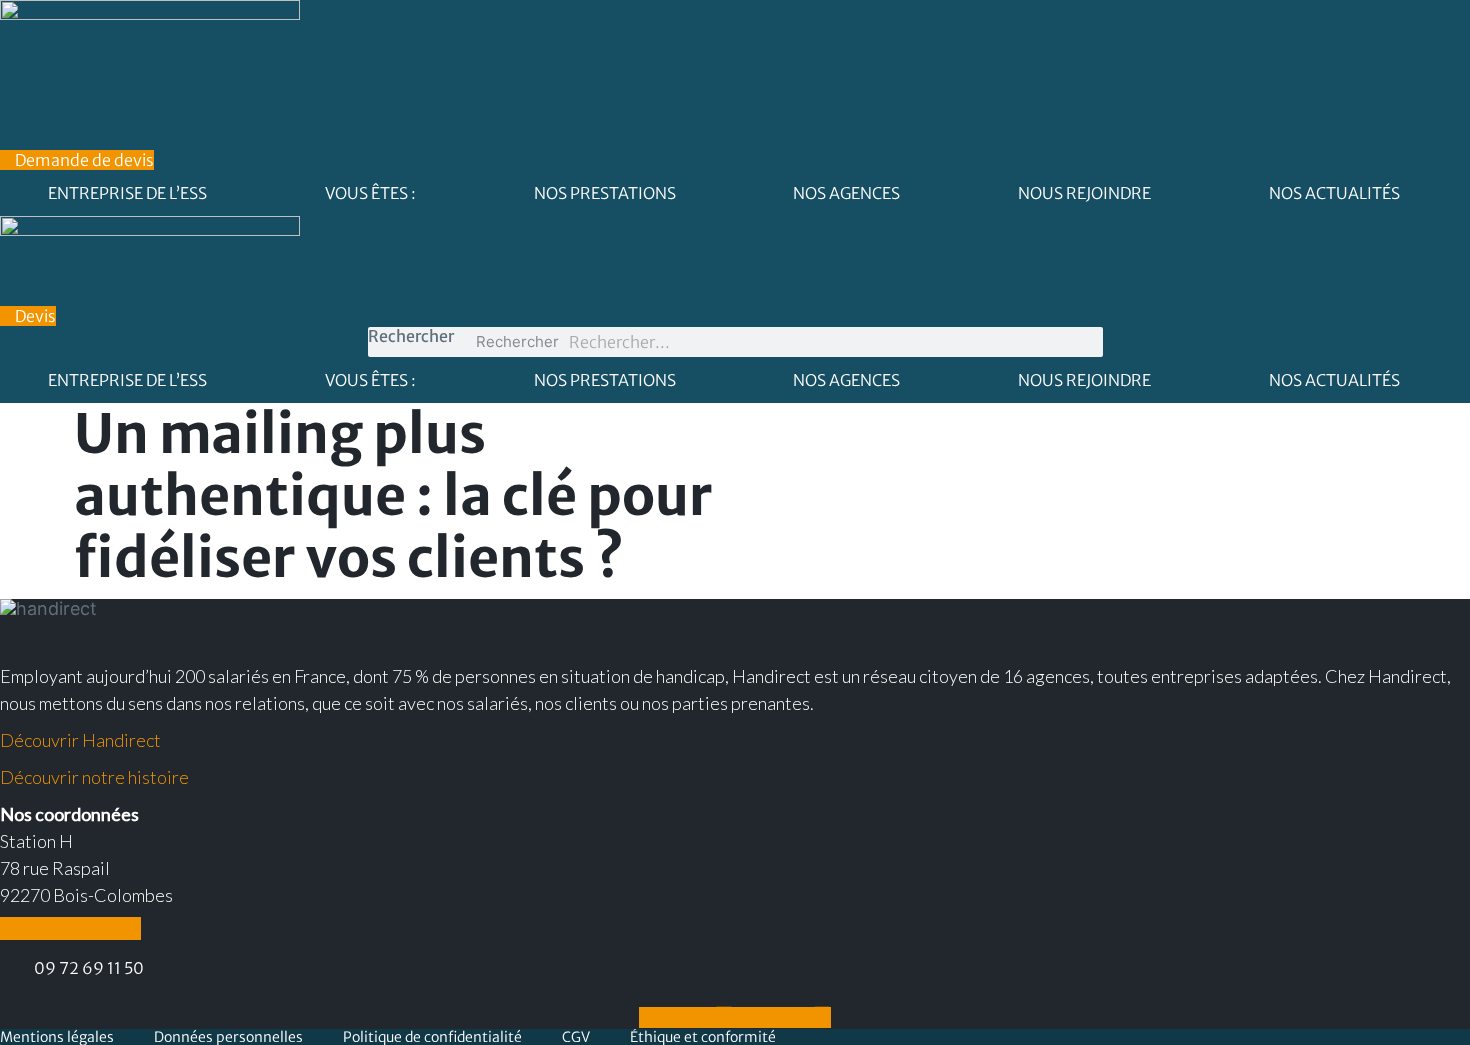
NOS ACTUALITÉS (1334, 193)
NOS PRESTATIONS (605, 193)
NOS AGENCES (846, 193)
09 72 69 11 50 (89, 968)
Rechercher (411, 336)
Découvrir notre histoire (94, 777)
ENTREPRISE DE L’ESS (127, 193)
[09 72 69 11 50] (9, 970)
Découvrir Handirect (80, 740)
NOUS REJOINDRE (1084, 193)
